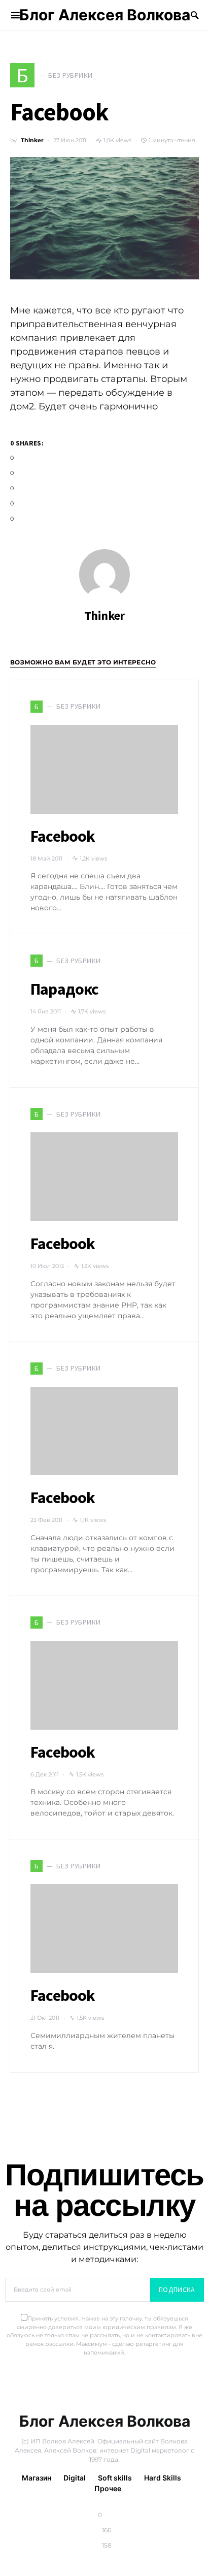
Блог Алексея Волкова (105, 15)
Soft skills (115, 2478)
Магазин (37, 2478)
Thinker (32, 140)
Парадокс (65, 989)
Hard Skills (163, 2478)
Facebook (63, 836)
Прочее (108, 2488)
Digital (75, 2478)
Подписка (177, 2289)
